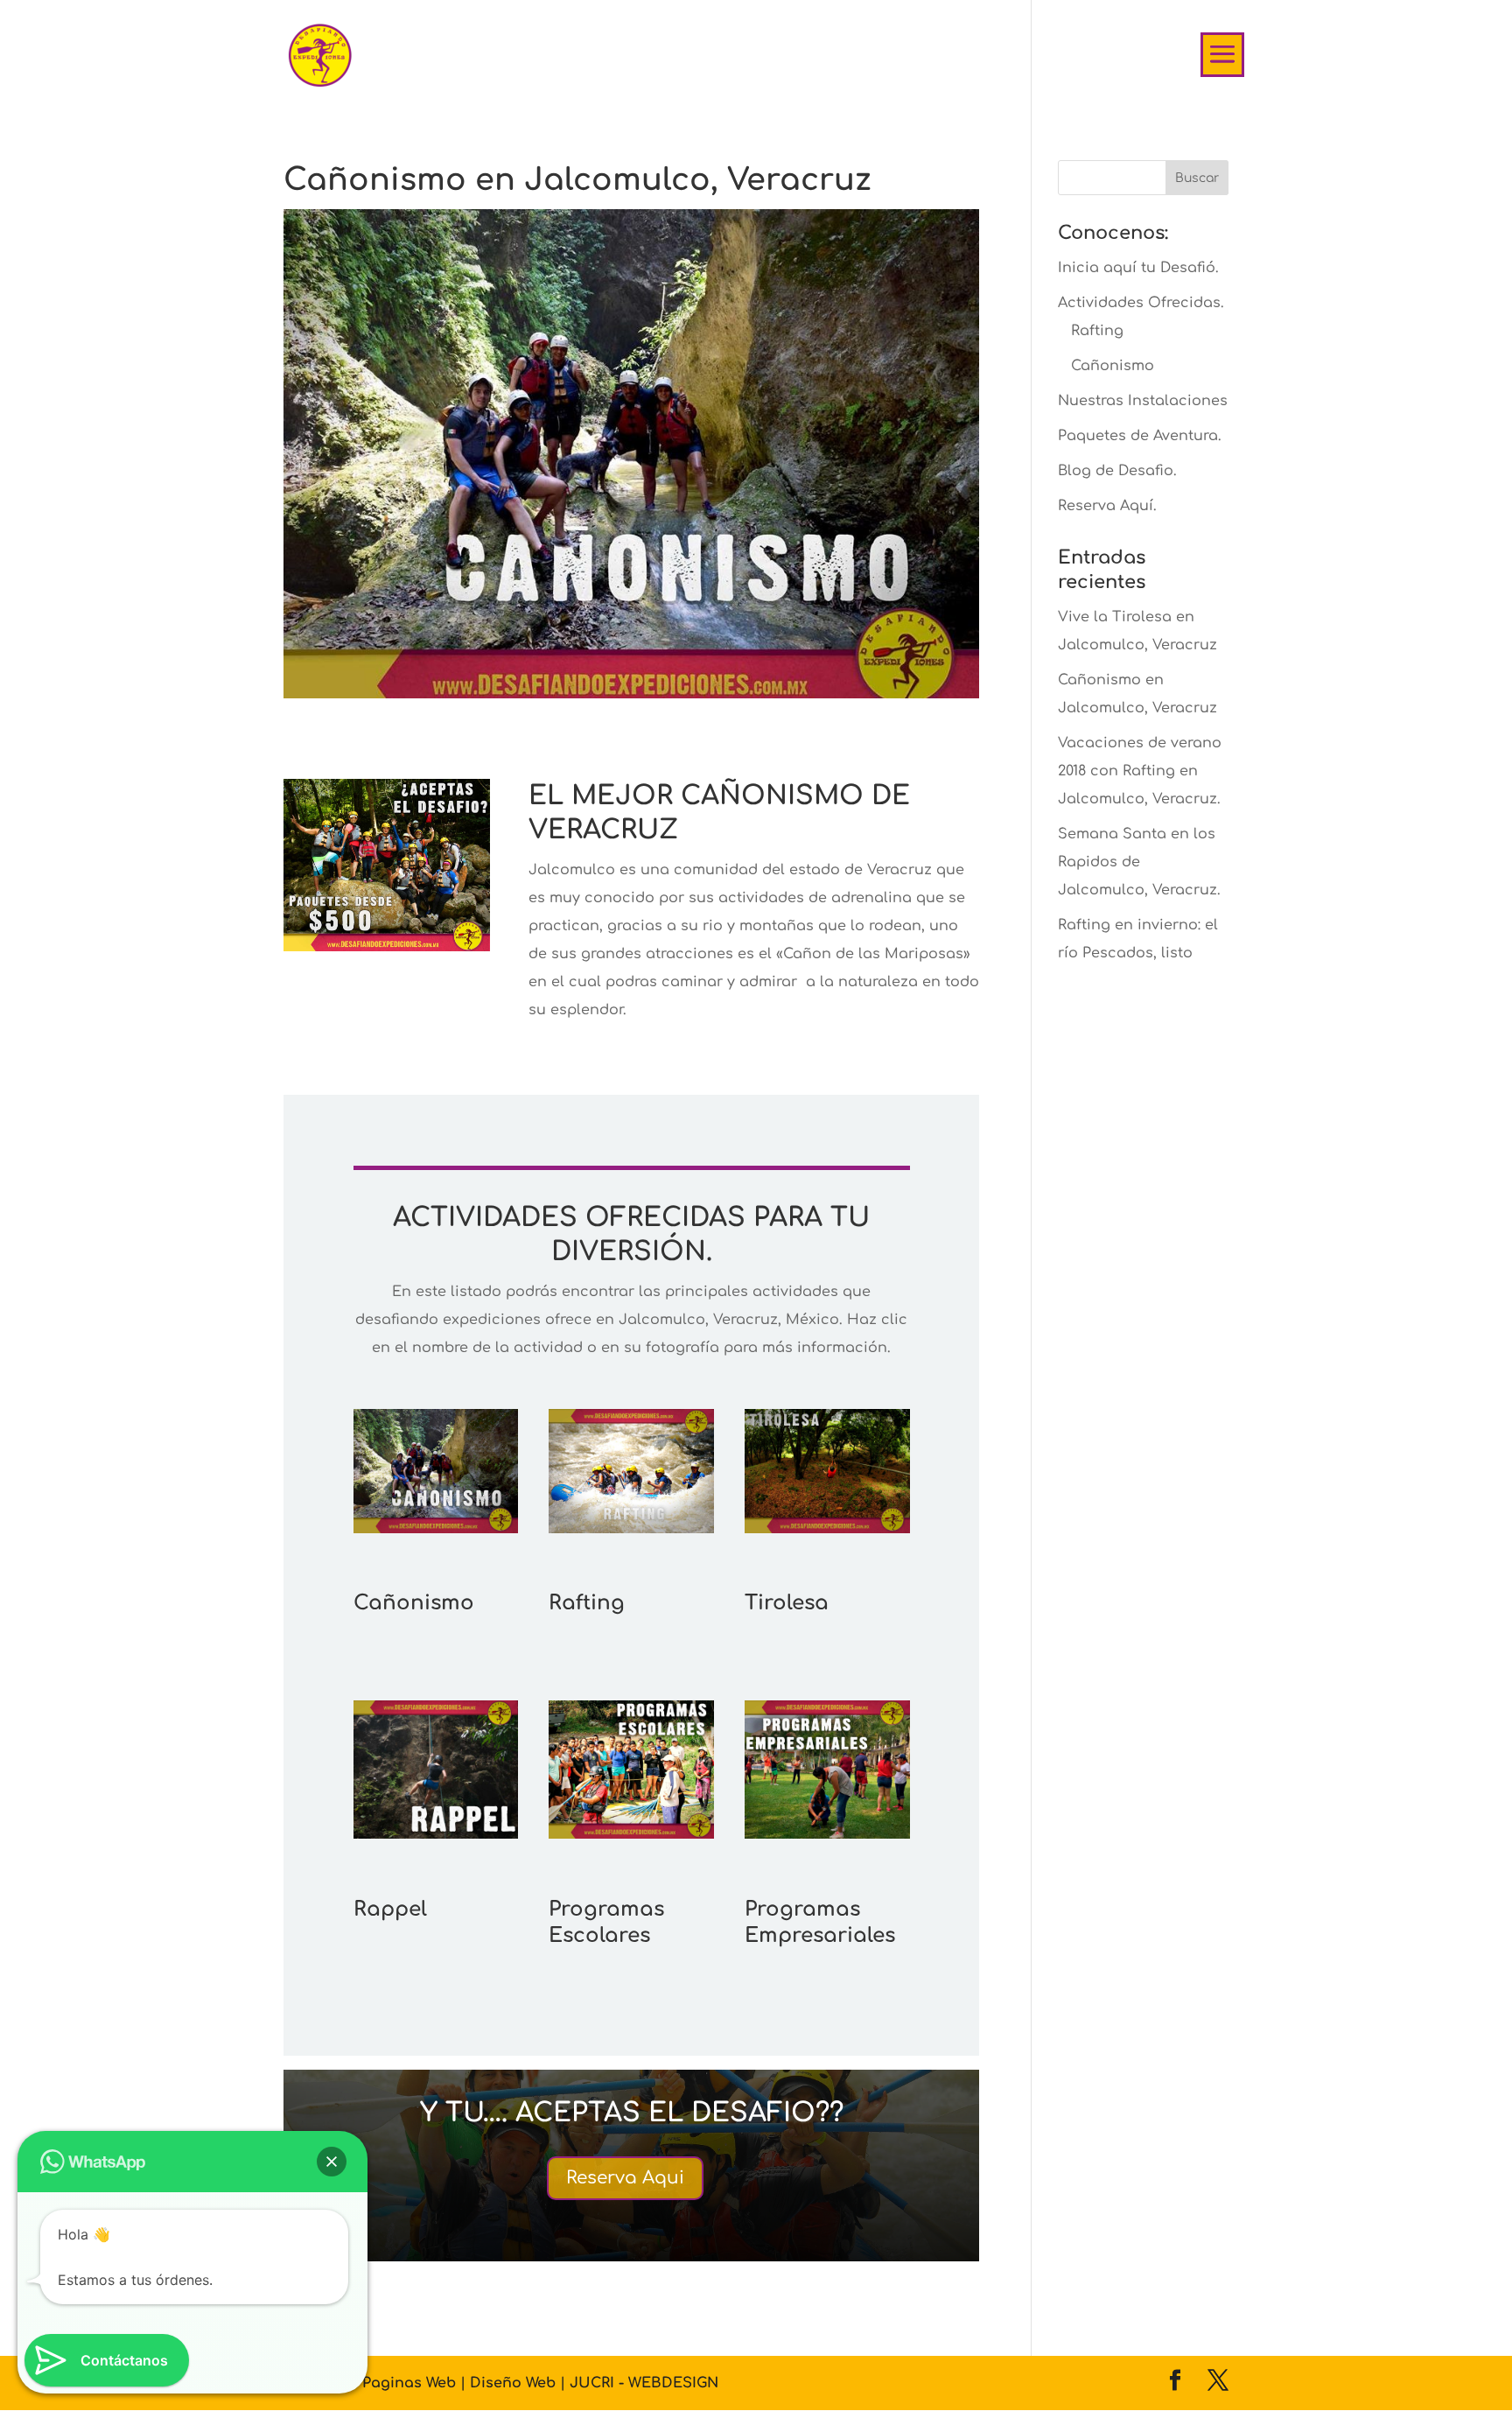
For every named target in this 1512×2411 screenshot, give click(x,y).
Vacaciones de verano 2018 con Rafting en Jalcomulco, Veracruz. (1140, 771)
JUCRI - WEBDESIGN (644, 2383)
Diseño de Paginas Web (372, 2383)
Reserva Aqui (625, 2178)
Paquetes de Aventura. (1140, 436)
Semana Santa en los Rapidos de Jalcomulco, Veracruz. (1139, 862)
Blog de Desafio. (1117, 471)
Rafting (1097, 331)
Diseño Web (515, 2383)
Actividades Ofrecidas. (1141, 303)
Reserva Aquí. (1107, 506)
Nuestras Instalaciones (1143, 401)
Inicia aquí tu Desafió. (1138, 268)
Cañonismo (1113, 366)
